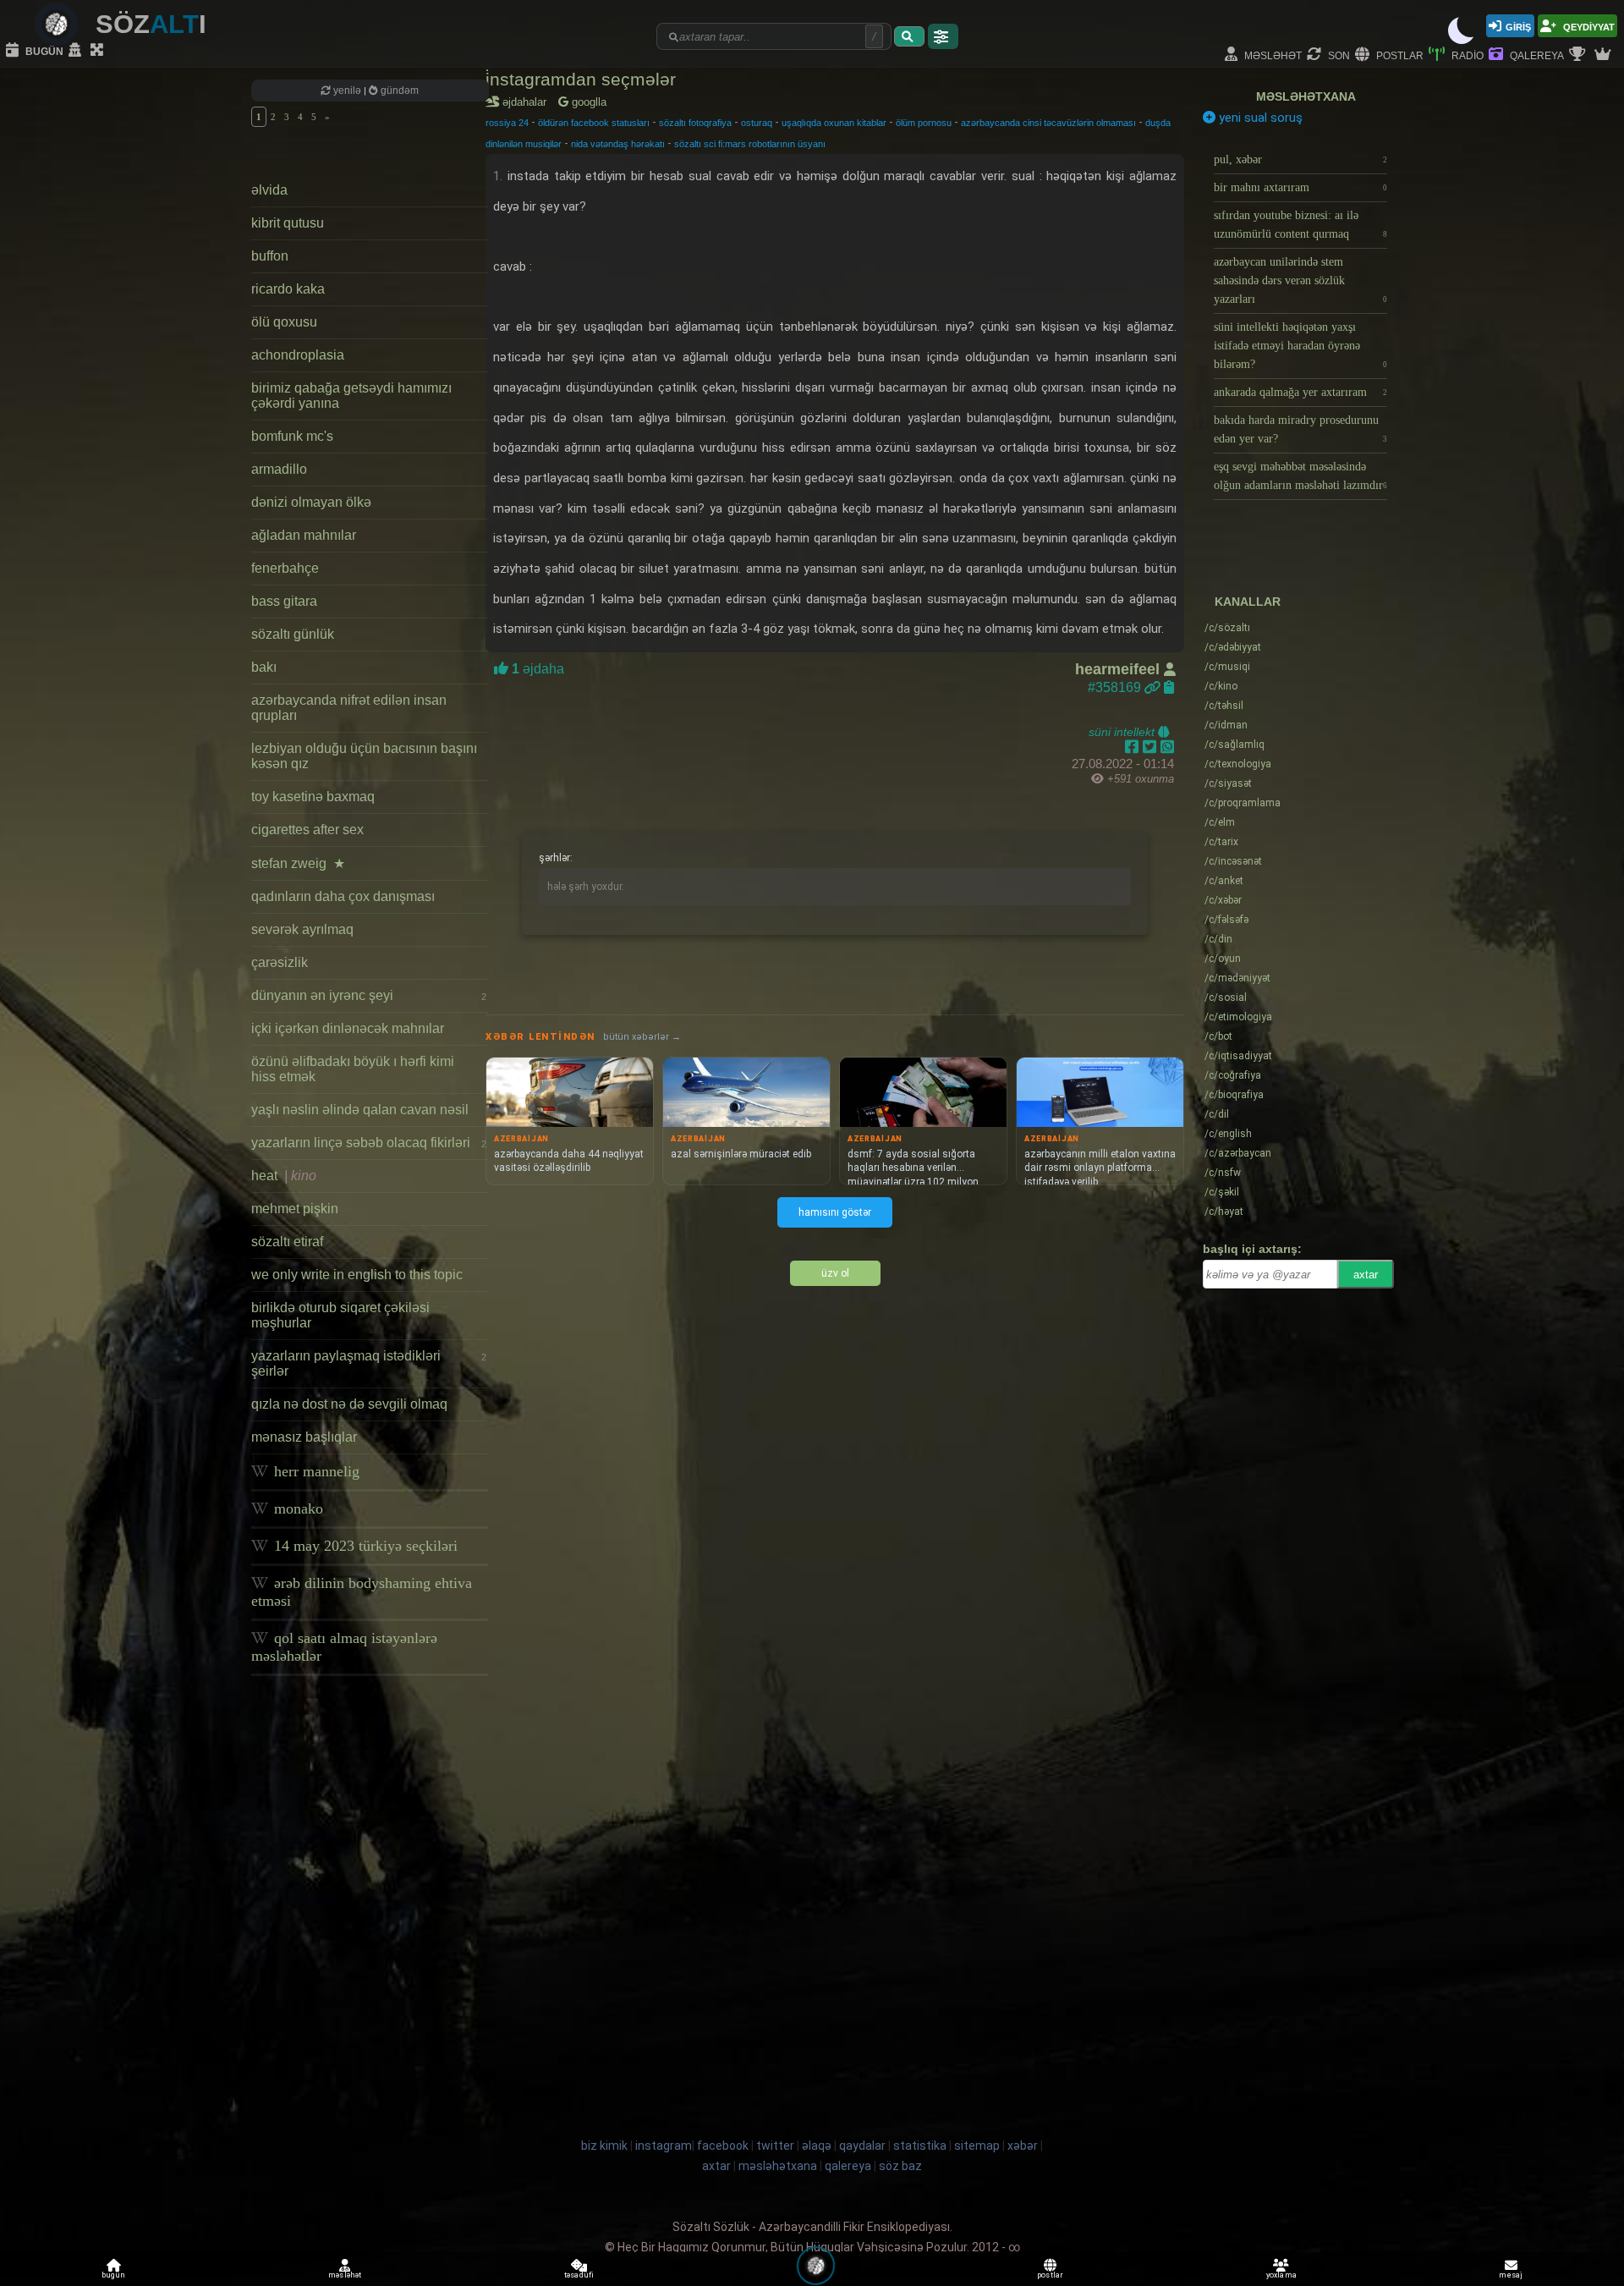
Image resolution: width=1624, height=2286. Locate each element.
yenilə (347, 91)
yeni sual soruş (1259, 118)
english (1228, 1134)
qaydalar (862, 2146)
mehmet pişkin (295, 1209)
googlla (587, 102)
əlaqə (817, 2146)
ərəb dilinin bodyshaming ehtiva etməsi (362, 1592)
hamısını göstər (835, 1212)
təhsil (1224, 706)
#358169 (1116, 687)
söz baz (900, 2166)
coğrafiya (1233, 1075)
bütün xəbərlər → (642, 1037)
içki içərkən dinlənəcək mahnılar (348, 1028)
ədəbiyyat (1233, 647)
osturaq (757, 123)
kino (1221, 686)
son (1338, 55)
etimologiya (1238, 1017)
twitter (775, 2146)
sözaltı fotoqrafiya (695, 123)
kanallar (1248, 602)
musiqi (1227, 667)
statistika (920, 2146)
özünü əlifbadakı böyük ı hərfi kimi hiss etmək (353, 1069)
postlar (1399, 55)
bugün (43, 50)
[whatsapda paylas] (1167, 747)
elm (1220, 822)
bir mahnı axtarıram (1300, 187)
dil (1217, 1114)
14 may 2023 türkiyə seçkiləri (364, 1546)
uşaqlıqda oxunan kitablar (834, 123)
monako (296, 1508)
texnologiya (1238, 764)
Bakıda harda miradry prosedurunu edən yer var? (1300, 429)
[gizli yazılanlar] (77, 51)
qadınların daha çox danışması (343, 896)
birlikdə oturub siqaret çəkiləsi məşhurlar (340, 1315)
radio (1466, 55)
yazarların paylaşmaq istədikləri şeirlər (369, 1363)
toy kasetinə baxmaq (313, 797)
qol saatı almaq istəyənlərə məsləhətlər (344, 1647)
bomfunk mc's (292, 436)
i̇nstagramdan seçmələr (581, 79)
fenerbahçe (285, 568)
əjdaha (536, 669)
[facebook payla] (1134, 747)
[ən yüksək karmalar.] (1605, 55)
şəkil (1222, 1192)
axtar (1366, 1275)
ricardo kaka (288, 289)
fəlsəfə (1226, 920)
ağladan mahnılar (304, 535)
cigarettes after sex (307, 830)
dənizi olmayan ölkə (311, 502)
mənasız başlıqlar (304, 1437)
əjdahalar (527, 102)
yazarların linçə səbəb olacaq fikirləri (369, 1143)
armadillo (279, 469)
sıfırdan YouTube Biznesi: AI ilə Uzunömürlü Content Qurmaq (1300, 225)
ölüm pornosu (924, 123)
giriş (1518, 26)
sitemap (977, 2146)
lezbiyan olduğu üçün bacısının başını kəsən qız (364, 756)
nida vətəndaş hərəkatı (618, 144)
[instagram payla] (1152, 747)
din (1218, 939)
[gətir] (909, 36)
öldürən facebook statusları (594, 123)
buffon (270, 256)
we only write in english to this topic (357, 1275)
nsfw (1223, 1173)
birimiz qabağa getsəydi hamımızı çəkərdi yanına (351, 396)
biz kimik (606, 2146)
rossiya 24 (507, 123)
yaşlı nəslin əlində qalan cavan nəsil (360, 1110)
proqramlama (1243, 803)
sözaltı (1227, 628)
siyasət (1228, 783)
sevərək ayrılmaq (302, 929)
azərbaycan (1238, 1153)
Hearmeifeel (1119, 669)
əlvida (269, 190)
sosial (1226, 997)
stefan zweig (298, 863)
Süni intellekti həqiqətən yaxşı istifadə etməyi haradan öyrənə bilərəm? (1300, 346)
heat (284, 1176)
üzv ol (835, 1273)
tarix (1221, 842)
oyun (1223, 959)
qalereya (1536, 55)
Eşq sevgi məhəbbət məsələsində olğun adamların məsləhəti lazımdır (1300, 476)
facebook (723, 2146)
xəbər (1223, 900)
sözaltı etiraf (287, 1242)
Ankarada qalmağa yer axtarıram (1300, 392)
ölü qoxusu (284, 322)
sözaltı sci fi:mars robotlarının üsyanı (750, 144)
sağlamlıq (1234, 745)
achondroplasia (298, 355)
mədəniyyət (1237, 978)
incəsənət (1233, 861)
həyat (1224, 1212)
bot (1218, 1036)
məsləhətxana (1306, 96)
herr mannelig (315, 1471)
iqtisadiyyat (1238, 1056)
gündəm (398, 91)
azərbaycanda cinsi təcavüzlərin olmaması (1048, 123)
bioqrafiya (1234, 1095)
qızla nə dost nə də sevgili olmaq (349, 1404)
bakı (264, 667)
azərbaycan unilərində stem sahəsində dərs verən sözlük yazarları (1300, 280)
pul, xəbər (1300, 159)
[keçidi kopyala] (1169, 687)
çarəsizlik (280, 962)
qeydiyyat (1588, 26)
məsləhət (1272, 55)
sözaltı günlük (293, 634)
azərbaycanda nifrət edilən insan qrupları (349, 708)
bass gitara (284, 601)
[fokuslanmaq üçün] (99, 51)
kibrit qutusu (288, 223)
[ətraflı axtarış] (943, 36)
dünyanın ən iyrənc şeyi (369, 995)
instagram (664, 2146)
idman (1226, 725)
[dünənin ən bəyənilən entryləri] (1579, 55)
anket (1224, 881)
